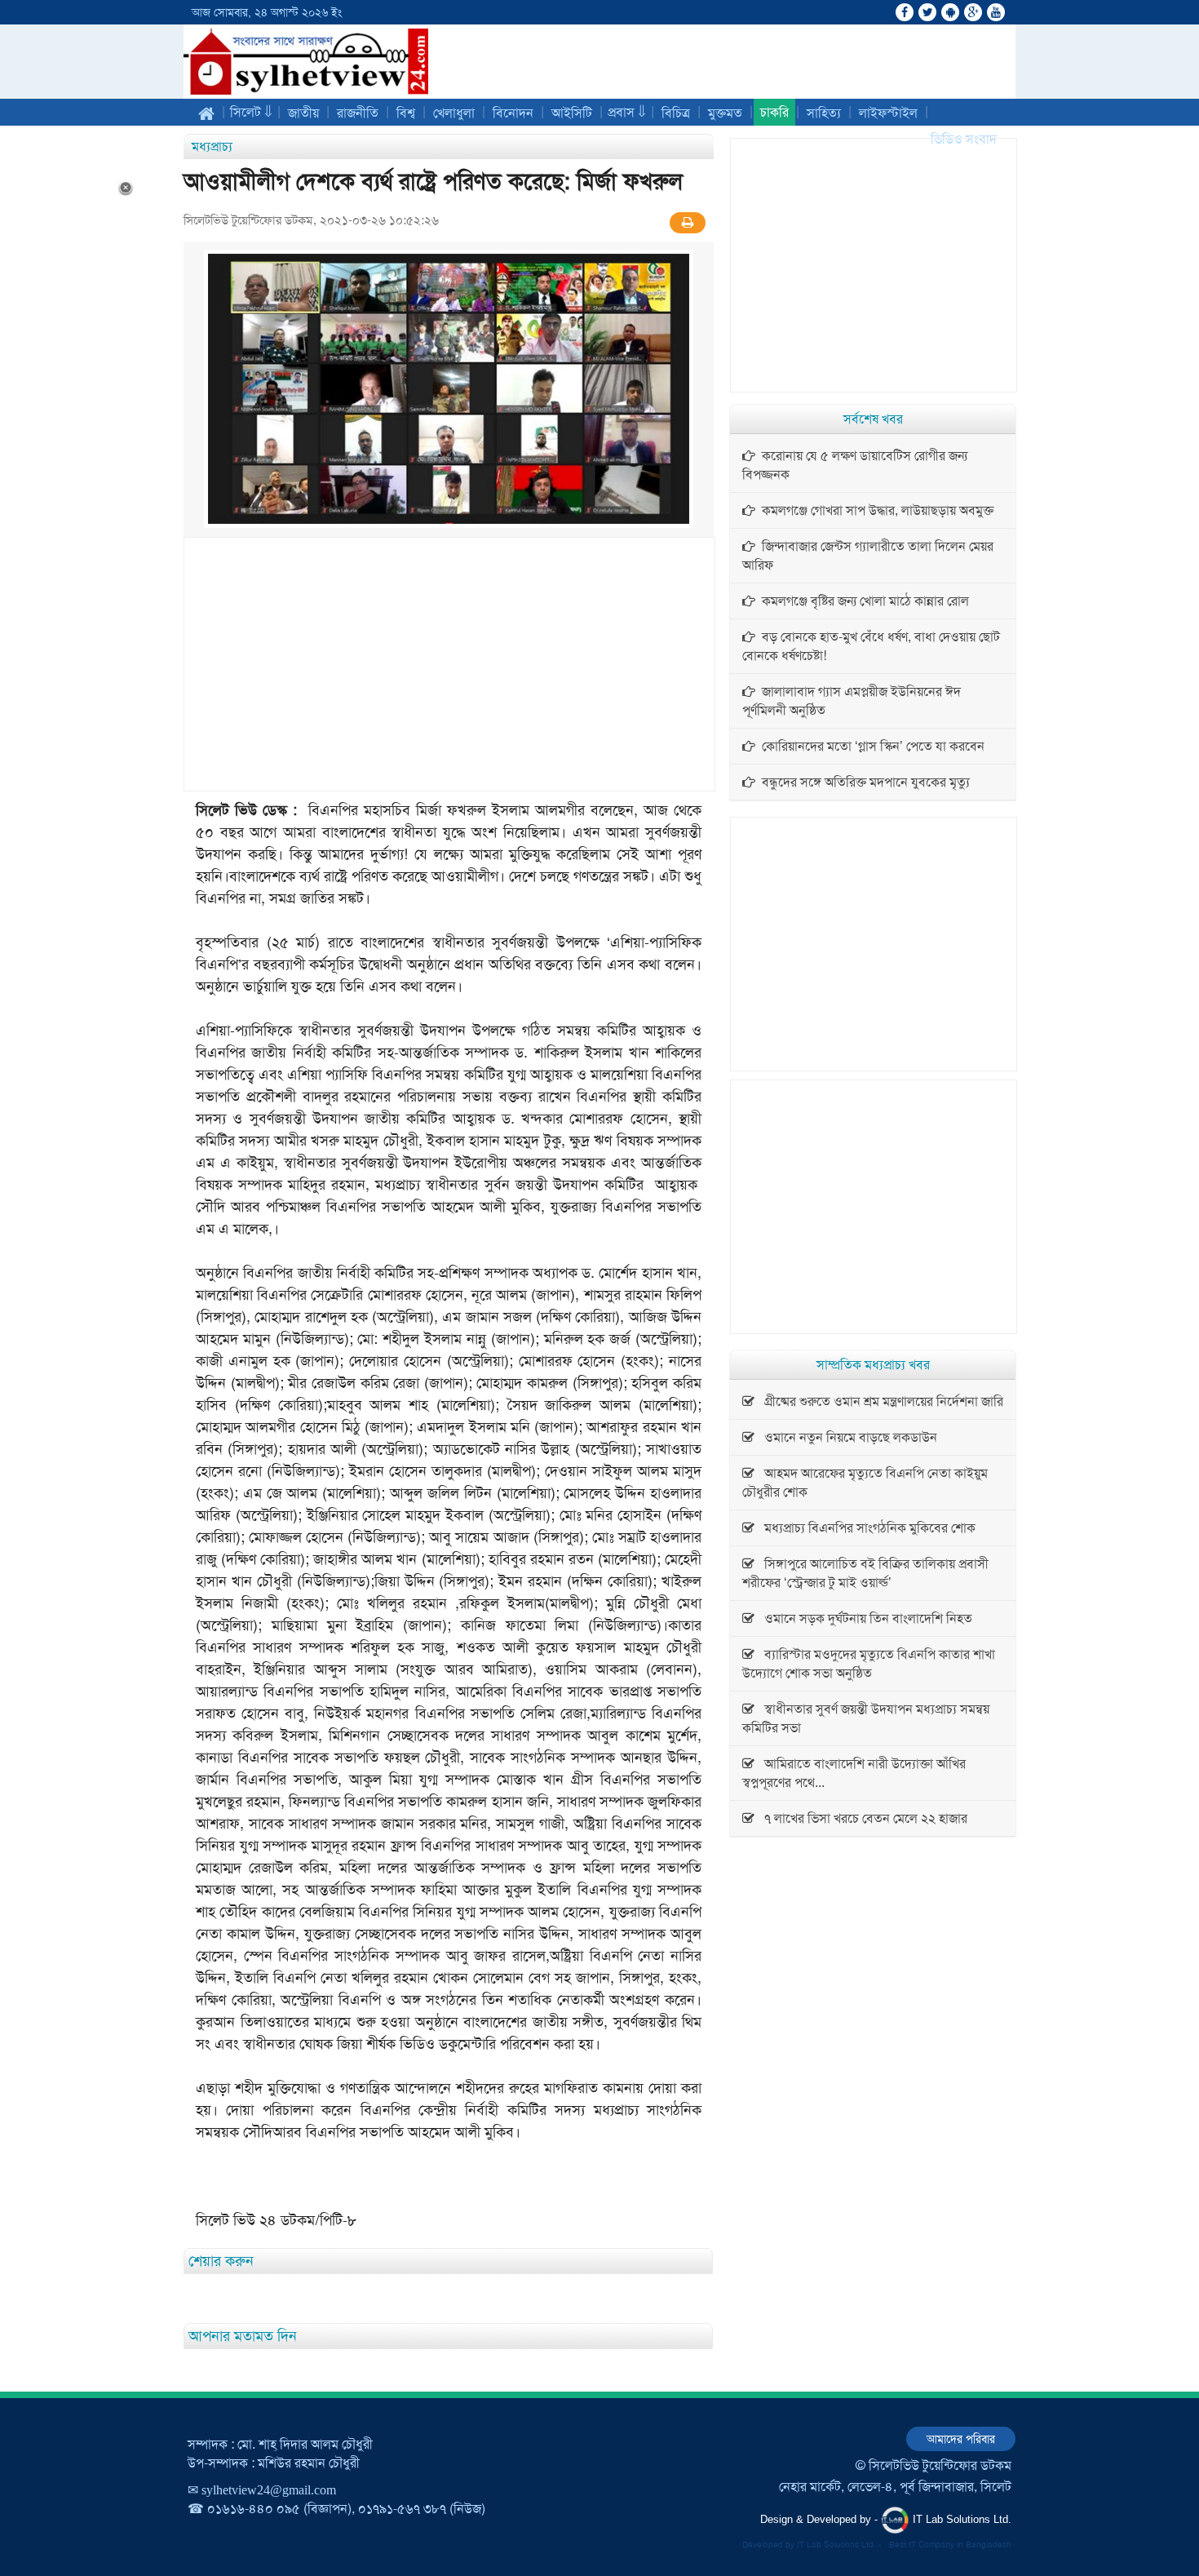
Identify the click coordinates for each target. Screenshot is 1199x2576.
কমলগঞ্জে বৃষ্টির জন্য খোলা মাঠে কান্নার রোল (862, 601)
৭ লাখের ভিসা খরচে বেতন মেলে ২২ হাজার (861, 1818)
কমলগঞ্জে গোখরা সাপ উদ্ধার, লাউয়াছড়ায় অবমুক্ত (874, 510)
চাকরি (774, 112)
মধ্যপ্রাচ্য (212, 146)
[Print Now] (688, 223)
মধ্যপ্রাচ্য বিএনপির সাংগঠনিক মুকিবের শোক (865, 1528)
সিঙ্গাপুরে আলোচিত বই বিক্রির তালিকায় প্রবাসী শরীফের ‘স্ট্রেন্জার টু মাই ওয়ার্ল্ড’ (865, 1573)
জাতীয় (303, 113)
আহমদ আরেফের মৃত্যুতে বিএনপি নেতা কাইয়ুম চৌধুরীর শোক (865, 1483)
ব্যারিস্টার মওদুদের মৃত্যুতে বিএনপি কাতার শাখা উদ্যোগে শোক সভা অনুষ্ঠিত (869, 1664)
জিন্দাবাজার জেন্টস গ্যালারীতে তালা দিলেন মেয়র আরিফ (868, 556)
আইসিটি (572, 113)
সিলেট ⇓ (251, 112)
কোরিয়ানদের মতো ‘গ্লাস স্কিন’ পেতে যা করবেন (870, 746)
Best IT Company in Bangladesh (950, 2545)
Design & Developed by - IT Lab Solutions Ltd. (886, 2519)
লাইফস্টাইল (888, 113)
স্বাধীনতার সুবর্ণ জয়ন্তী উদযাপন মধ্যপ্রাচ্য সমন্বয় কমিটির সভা (866, 1718)
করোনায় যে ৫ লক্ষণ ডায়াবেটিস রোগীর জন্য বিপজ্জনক (855, 465)
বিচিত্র (676, 113)
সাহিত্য (824, 113)
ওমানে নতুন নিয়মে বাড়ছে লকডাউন (846, 1437)
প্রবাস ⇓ (627, 112)
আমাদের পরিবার (961, 2439)
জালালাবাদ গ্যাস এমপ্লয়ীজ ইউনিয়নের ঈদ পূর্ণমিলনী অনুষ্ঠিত (852, 701)
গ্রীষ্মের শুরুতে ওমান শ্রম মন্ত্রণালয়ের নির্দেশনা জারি (879, 1401)
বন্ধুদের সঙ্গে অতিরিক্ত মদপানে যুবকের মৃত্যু (863, 782)
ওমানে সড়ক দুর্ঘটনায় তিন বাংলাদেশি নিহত (863, 1618)
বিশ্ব (406, 113)
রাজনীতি (358, 113)
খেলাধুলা (454, 113)
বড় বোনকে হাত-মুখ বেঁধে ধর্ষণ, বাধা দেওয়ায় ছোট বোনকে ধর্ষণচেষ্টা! (871, 646)
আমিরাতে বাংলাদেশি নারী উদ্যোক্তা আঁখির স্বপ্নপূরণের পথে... (854, 1773)
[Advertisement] (449, 664)
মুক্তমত (725, 113)
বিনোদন (513, 113)
